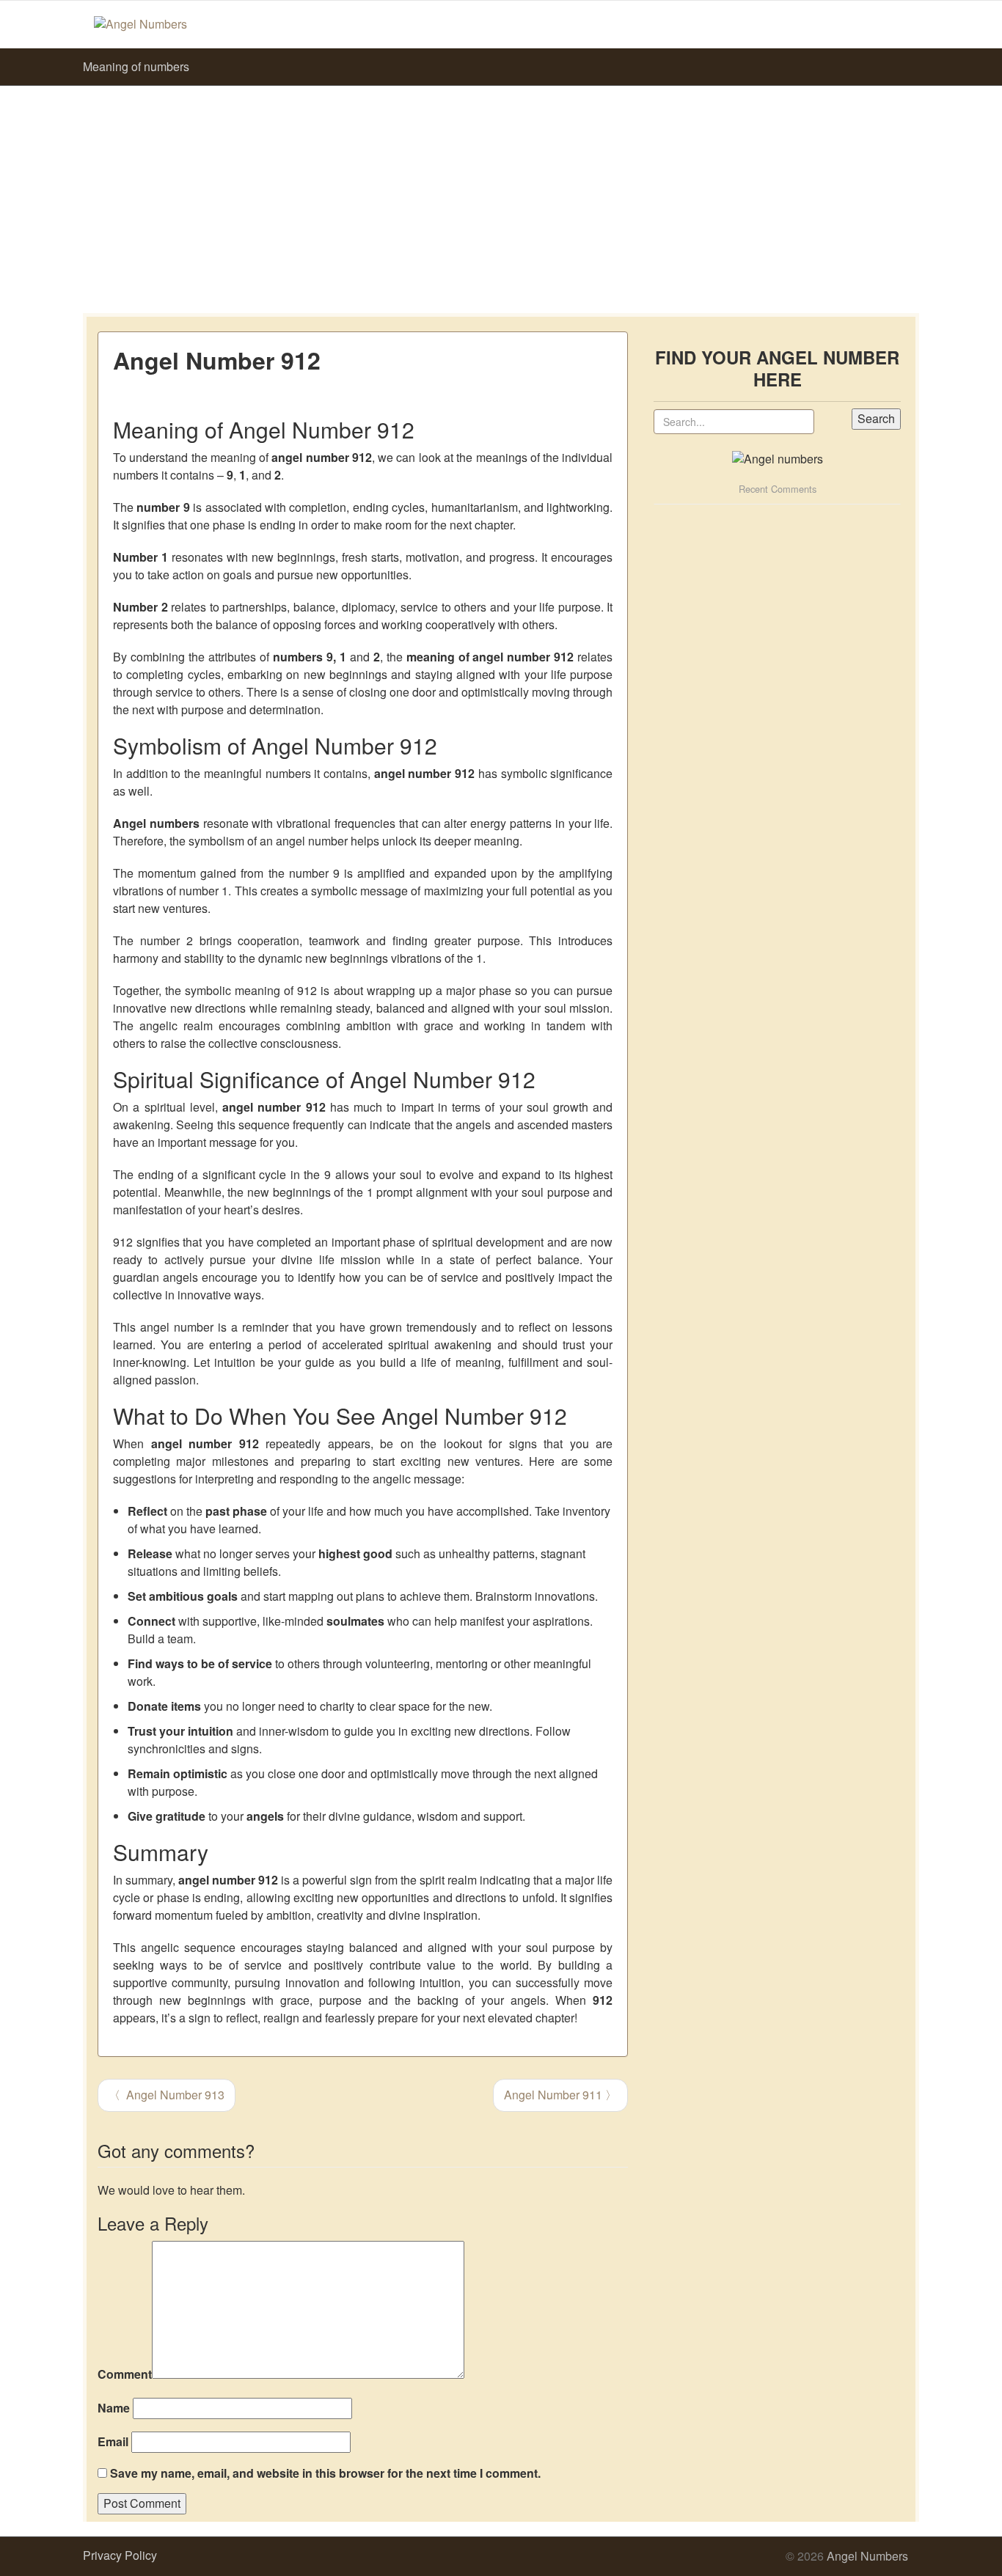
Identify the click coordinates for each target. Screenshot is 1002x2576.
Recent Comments (778, 489)
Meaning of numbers (136, 66)
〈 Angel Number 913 (167, 2095)
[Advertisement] (501, 196)
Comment (125, 2374)
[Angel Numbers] (140, 23)
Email (113, 2442)
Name (114, 2408)
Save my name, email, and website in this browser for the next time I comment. (325, 2473)
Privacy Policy (120, 2555)
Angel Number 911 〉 (560, 2095)
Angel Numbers (867, 2556)
